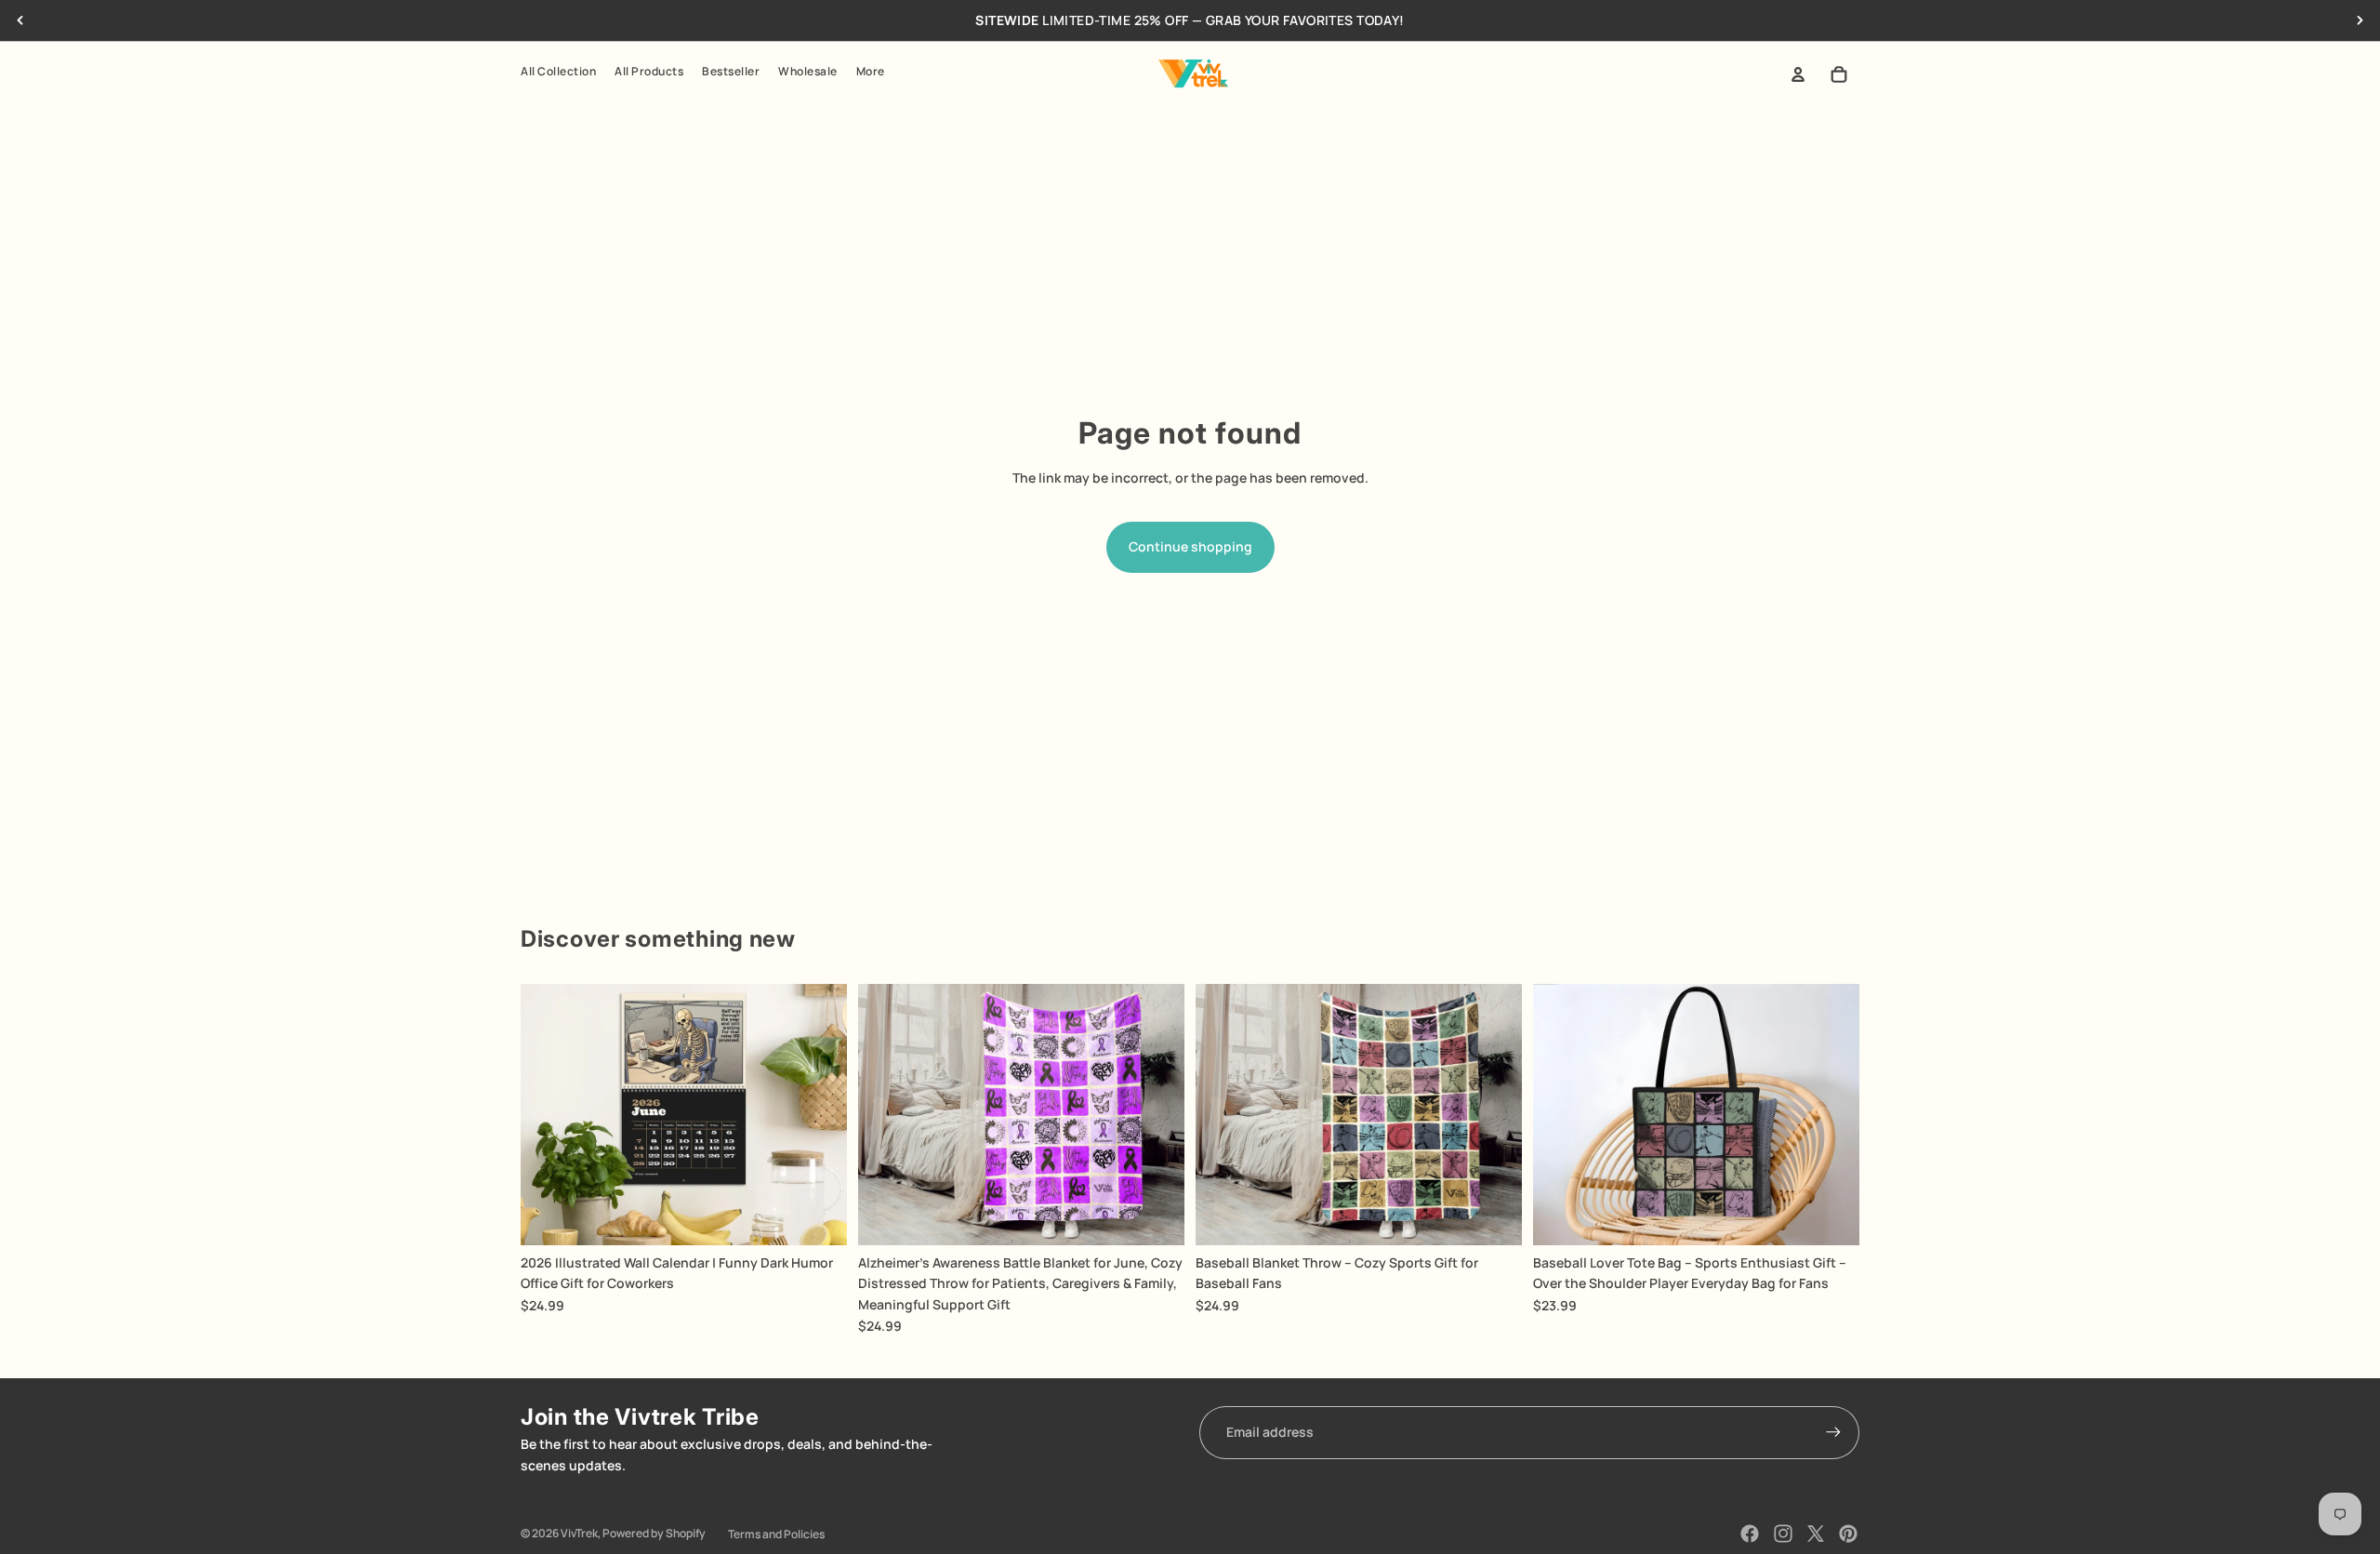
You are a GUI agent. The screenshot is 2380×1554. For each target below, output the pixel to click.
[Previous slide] (20, 20)
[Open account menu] (1798, 74)
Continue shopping (1190, 546)
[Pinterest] (1848, 1534)
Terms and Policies (776, 1534)
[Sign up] (1833, 1432)
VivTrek (579, 1533)
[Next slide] (2360, 20)
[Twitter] (1816, 1534)
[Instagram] (1783, 1534)
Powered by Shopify (654, 1533)
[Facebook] (1750, 1534)
